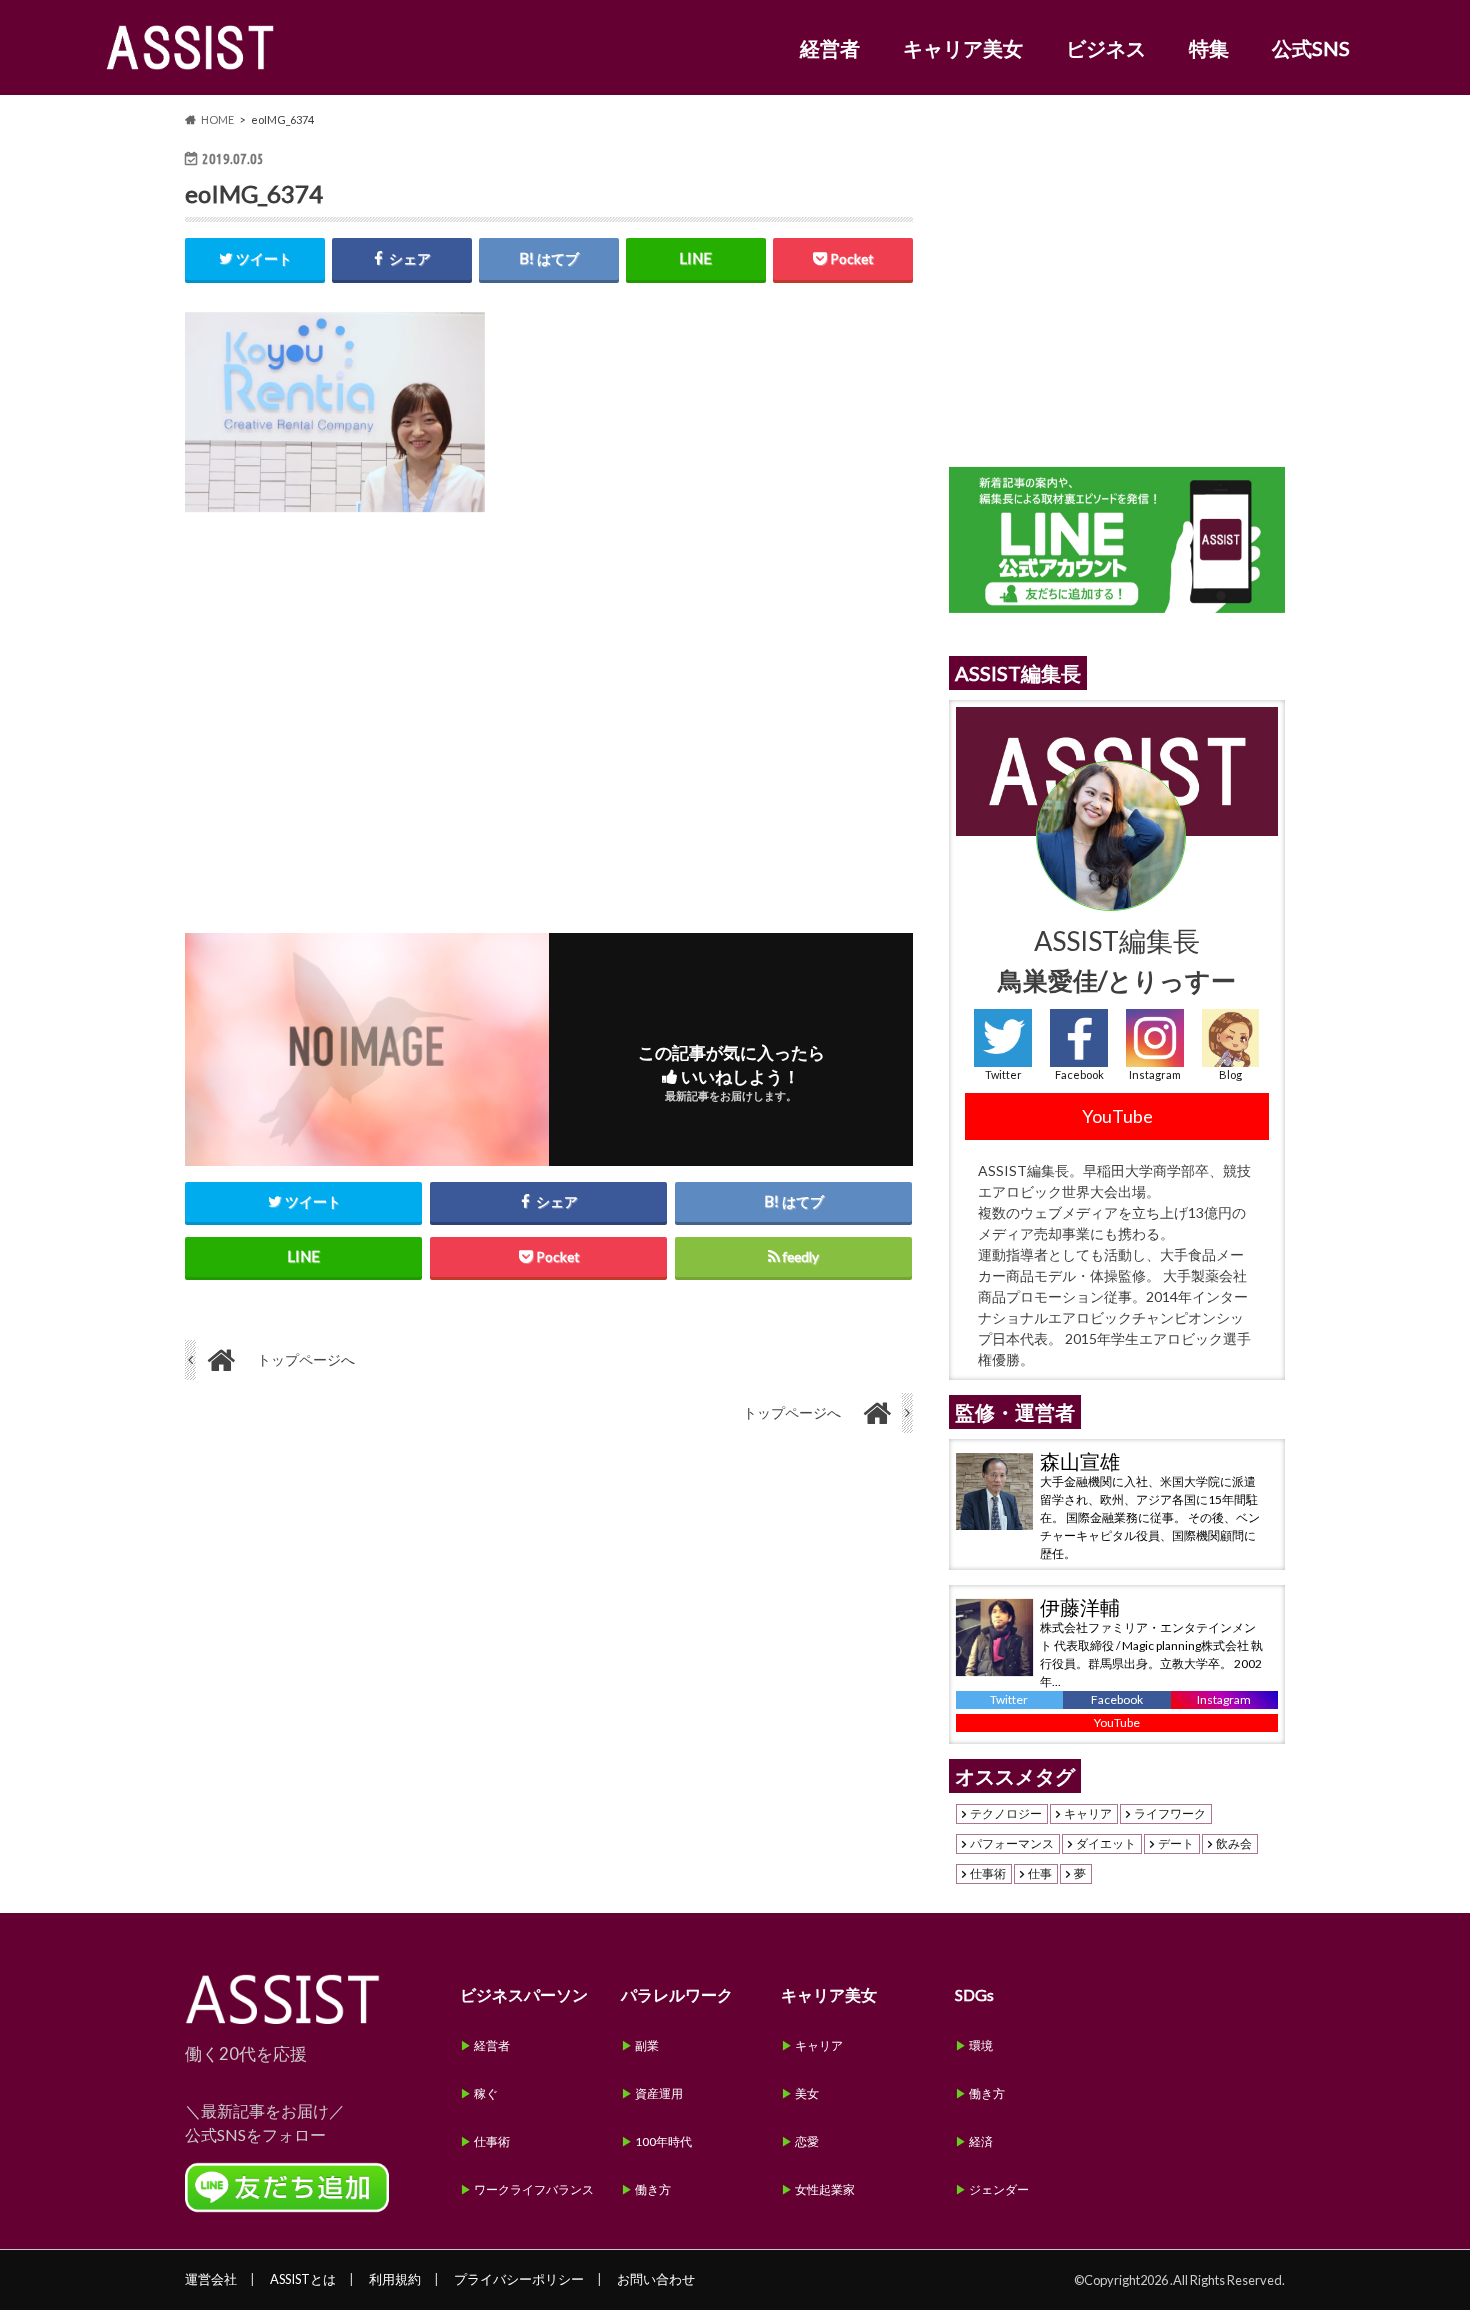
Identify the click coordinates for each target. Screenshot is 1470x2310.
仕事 (1040, 1874)
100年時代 (663, 2141)
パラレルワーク (677, 1994)
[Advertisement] (549, 707)
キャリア (1088, 1814)
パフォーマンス (1012, 1844)
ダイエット (1106, 1844)
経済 (981, 2141)
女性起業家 (825, 2189)
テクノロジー (1006, 1814)
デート (1176, 1844)
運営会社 (211, 2279)
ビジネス (1106, 48)
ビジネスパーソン (524, 1994)
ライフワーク (1170, 1814)
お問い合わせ (656, 2279)
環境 (981, 2045)
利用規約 (395, 2279)
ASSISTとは (303, 2279)
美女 (807, 2093)
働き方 (653, 2189)
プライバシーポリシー (519, 2279)
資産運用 (659, 2093)
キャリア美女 (963, 48)
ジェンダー (999, 2189)
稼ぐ (486, 2093)
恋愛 (807, 2141)
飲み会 (1234, 1844)
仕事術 (988, 1874)
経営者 (830, 48)
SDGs (974, 1994)
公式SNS (1311, 48)
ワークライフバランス (534, 2189)
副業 (647, 2045)
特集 (1209, 48)
